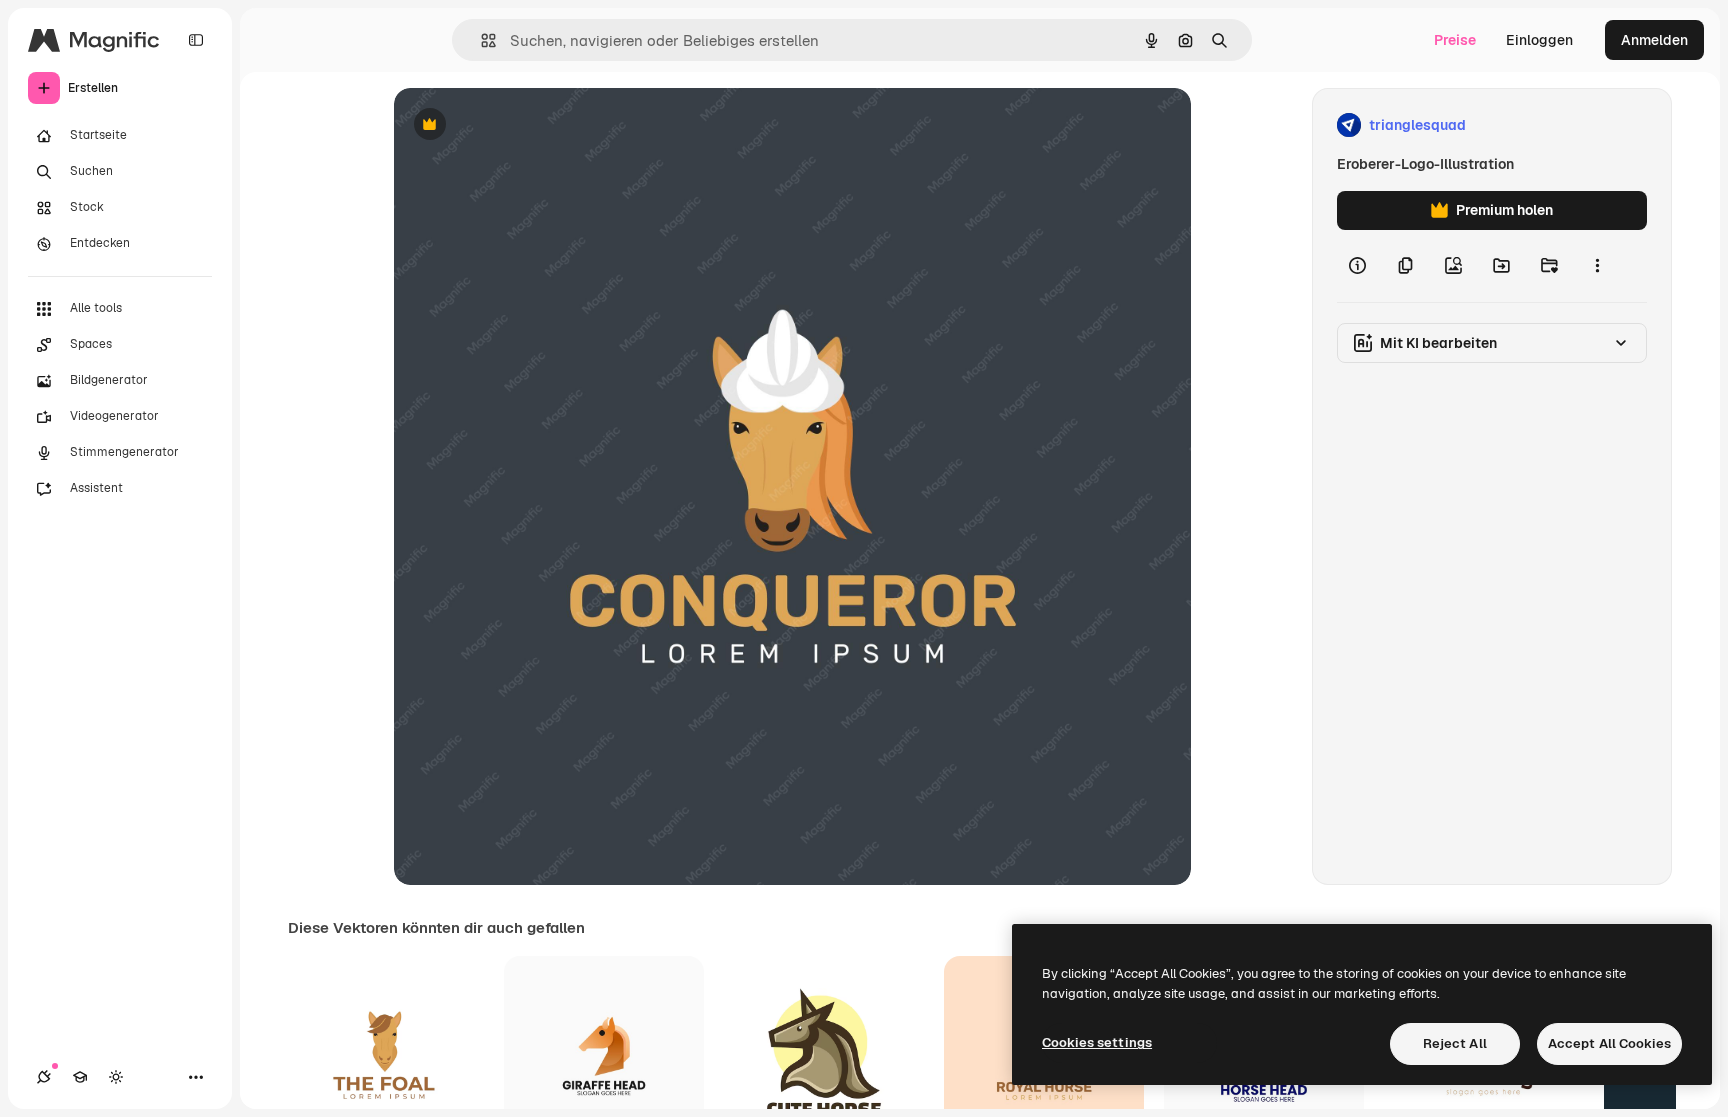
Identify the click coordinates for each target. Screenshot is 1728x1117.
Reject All (1455, 1043)
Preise (1455, 40)
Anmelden (1654, 40)
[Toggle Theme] (116, 1077)
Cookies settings (1097, 1042)
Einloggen (1539, 40)
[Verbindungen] (44, 1077)
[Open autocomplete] (480, 40)
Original (522, 125)
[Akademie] (80, 1077)
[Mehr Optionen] (1597, 266)
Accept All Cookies (1609, 1043)
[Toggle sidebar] (196, 40)
